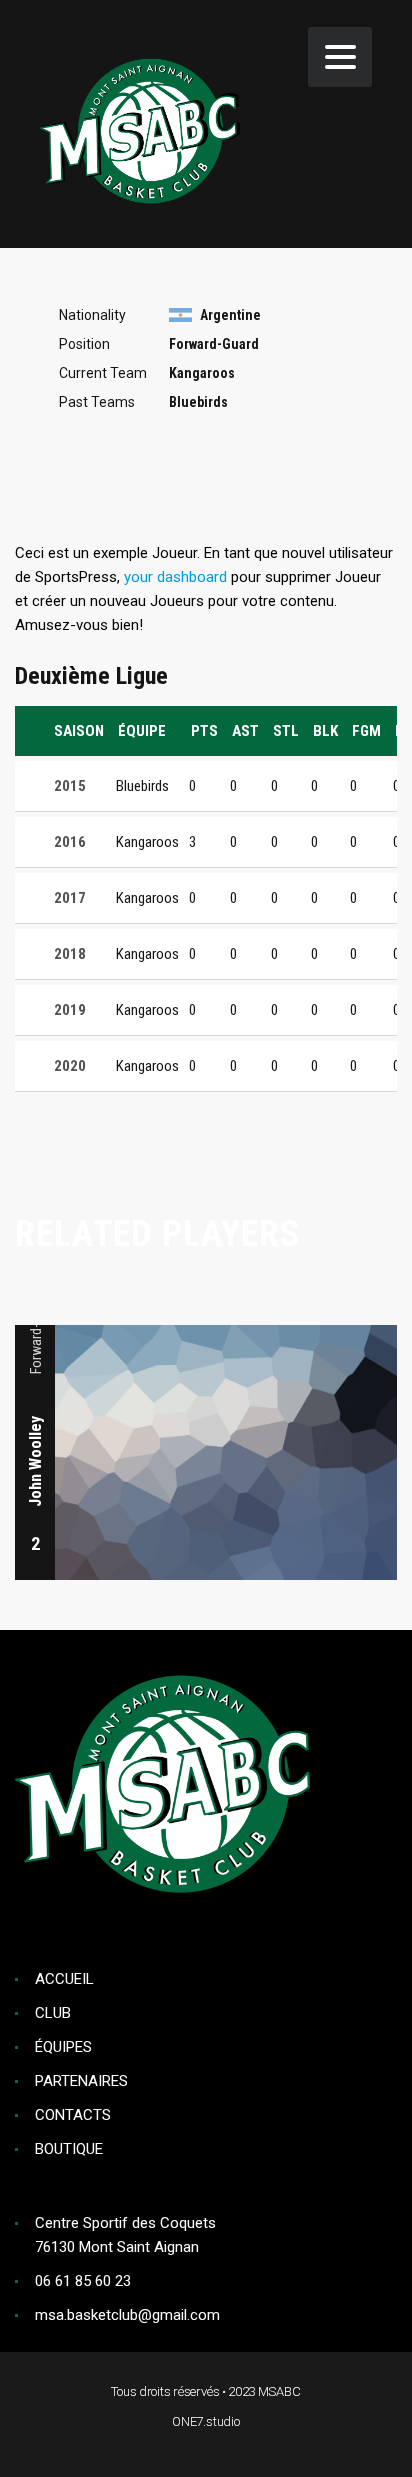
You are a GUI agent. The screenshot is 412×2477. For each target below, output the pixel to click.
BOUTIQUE (69, 2149)
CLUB (53, 2013)
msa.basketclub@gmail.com (127, 2315)
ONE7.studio (206, 2421)
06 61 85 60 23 (83, 2281)
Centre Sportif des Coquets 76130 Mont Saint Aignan (125, 2235)
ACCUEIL (64, 1979)
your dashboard (175, 577)
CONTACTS (73, 2115)
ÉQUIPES (63, 2047)
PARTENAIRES (81, 2081)
